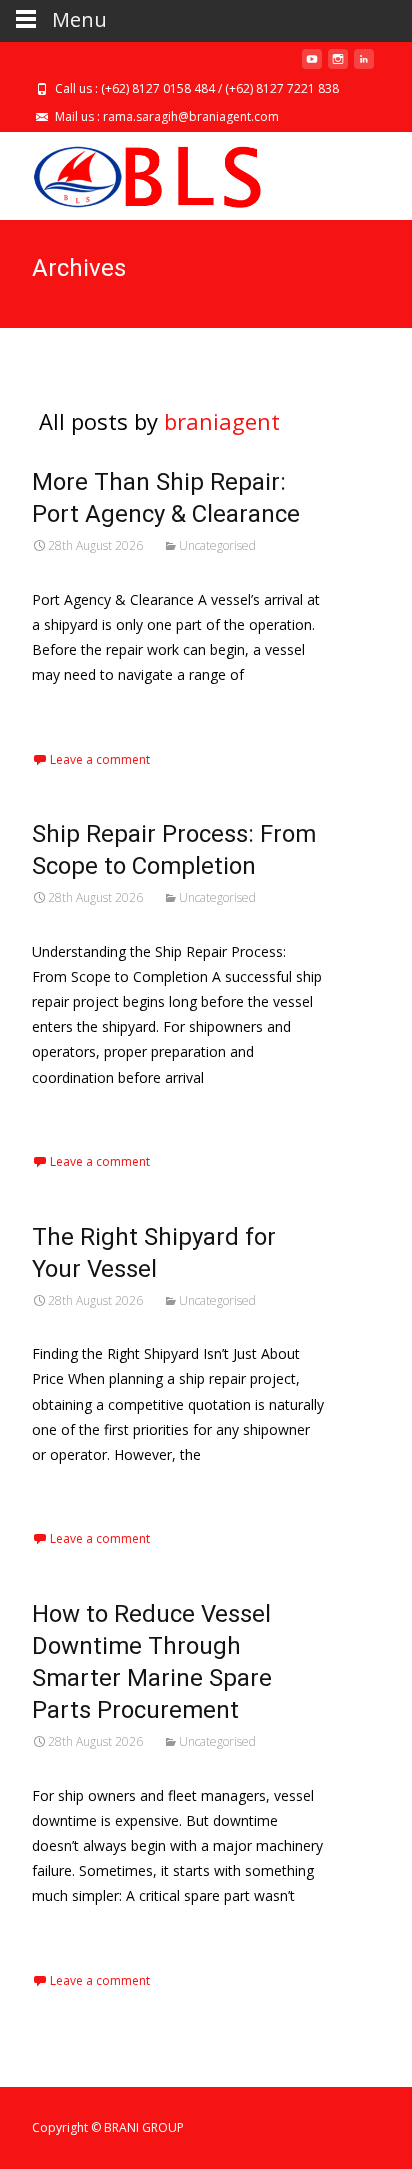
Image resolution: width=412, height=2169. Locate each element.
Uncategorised (217, 545)
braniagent (222, 421)
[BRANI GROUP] (130, 172)
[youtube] (312, 66)
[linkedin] (364, 66)
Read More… (76, 711)
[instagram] (338, 66)
